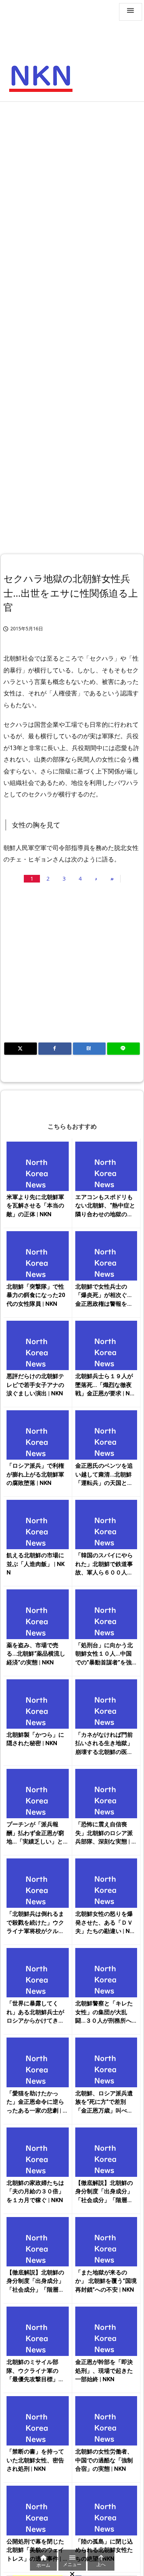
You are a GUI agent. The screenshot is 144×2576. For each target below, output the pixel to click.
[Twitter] (21, 1049)
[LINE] (123, 1049)
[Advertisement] (72, 181)
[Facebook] (55, 1049)
